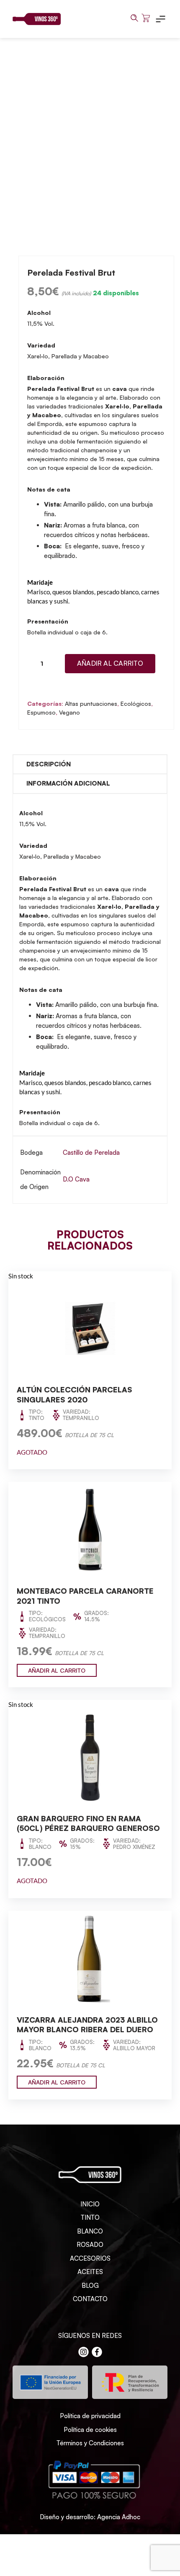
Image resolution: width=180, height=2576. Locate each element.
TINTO (90, 2217)
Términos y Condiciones (90, 2443)
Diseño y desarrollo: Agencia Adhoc (90, 2517)
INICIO (90, 2204)
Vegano (69, 712)
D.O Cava (76, 1179)
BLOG (90, 2286)
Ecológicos (136, 704)
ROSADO (90, 2245)
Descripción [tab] (49, 764)
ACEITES (90, 2272)
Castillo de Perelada (91, 1152)
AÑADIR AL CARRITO (57, 1670)
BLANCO (90, 2231)
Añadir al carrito (110, 663)
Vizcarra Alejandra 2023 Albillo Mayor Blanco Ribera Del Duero (87, 2025)
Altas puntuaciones (91, 704)
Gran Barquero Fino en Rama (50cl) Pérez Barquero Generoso (88, 1823)
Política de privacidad (90, 2416)
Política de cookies (90, 2430)
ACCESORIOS (90, 2258)
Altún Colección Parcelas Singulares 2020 (75, 1394)
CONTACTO (90, 2299)
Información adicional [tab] (68, 783)
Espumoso (41, 712)
